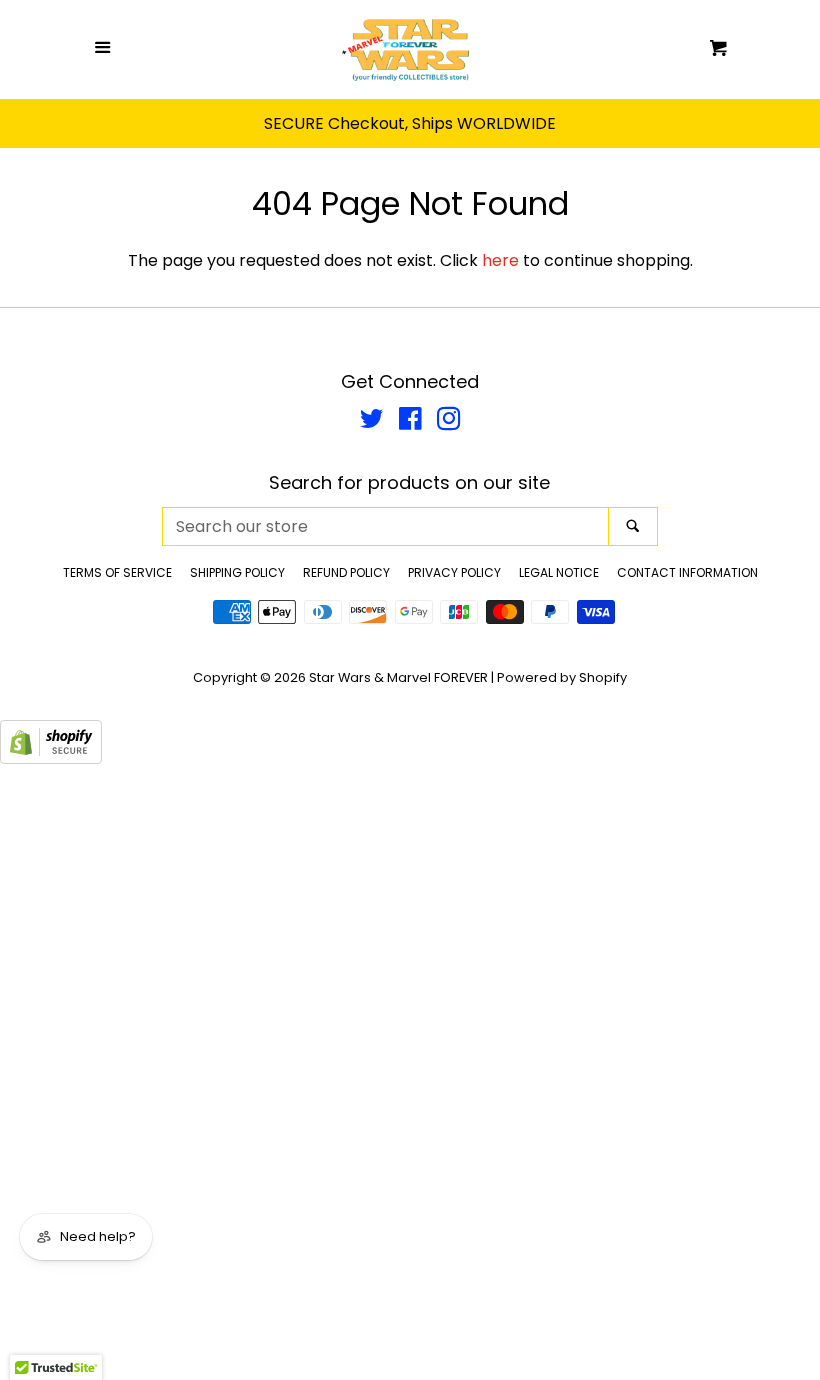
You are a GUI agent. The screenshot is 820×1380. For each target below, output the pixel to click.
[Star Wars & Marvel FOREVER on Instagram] (449, 422)
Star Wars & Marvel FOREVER (398, 677)
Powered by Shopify (562, 677)
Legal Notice (559, 572)
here (500, 260)
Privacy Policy (454, 572)
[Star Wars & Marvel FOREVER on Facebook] (410, 422)
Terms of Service (117, 572)
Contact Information (687, 572)
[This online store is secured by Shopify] (51, 758)
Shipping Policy (237, 572)
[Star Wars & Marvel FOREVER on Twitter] (372, 422)
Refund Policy (346, 572)
